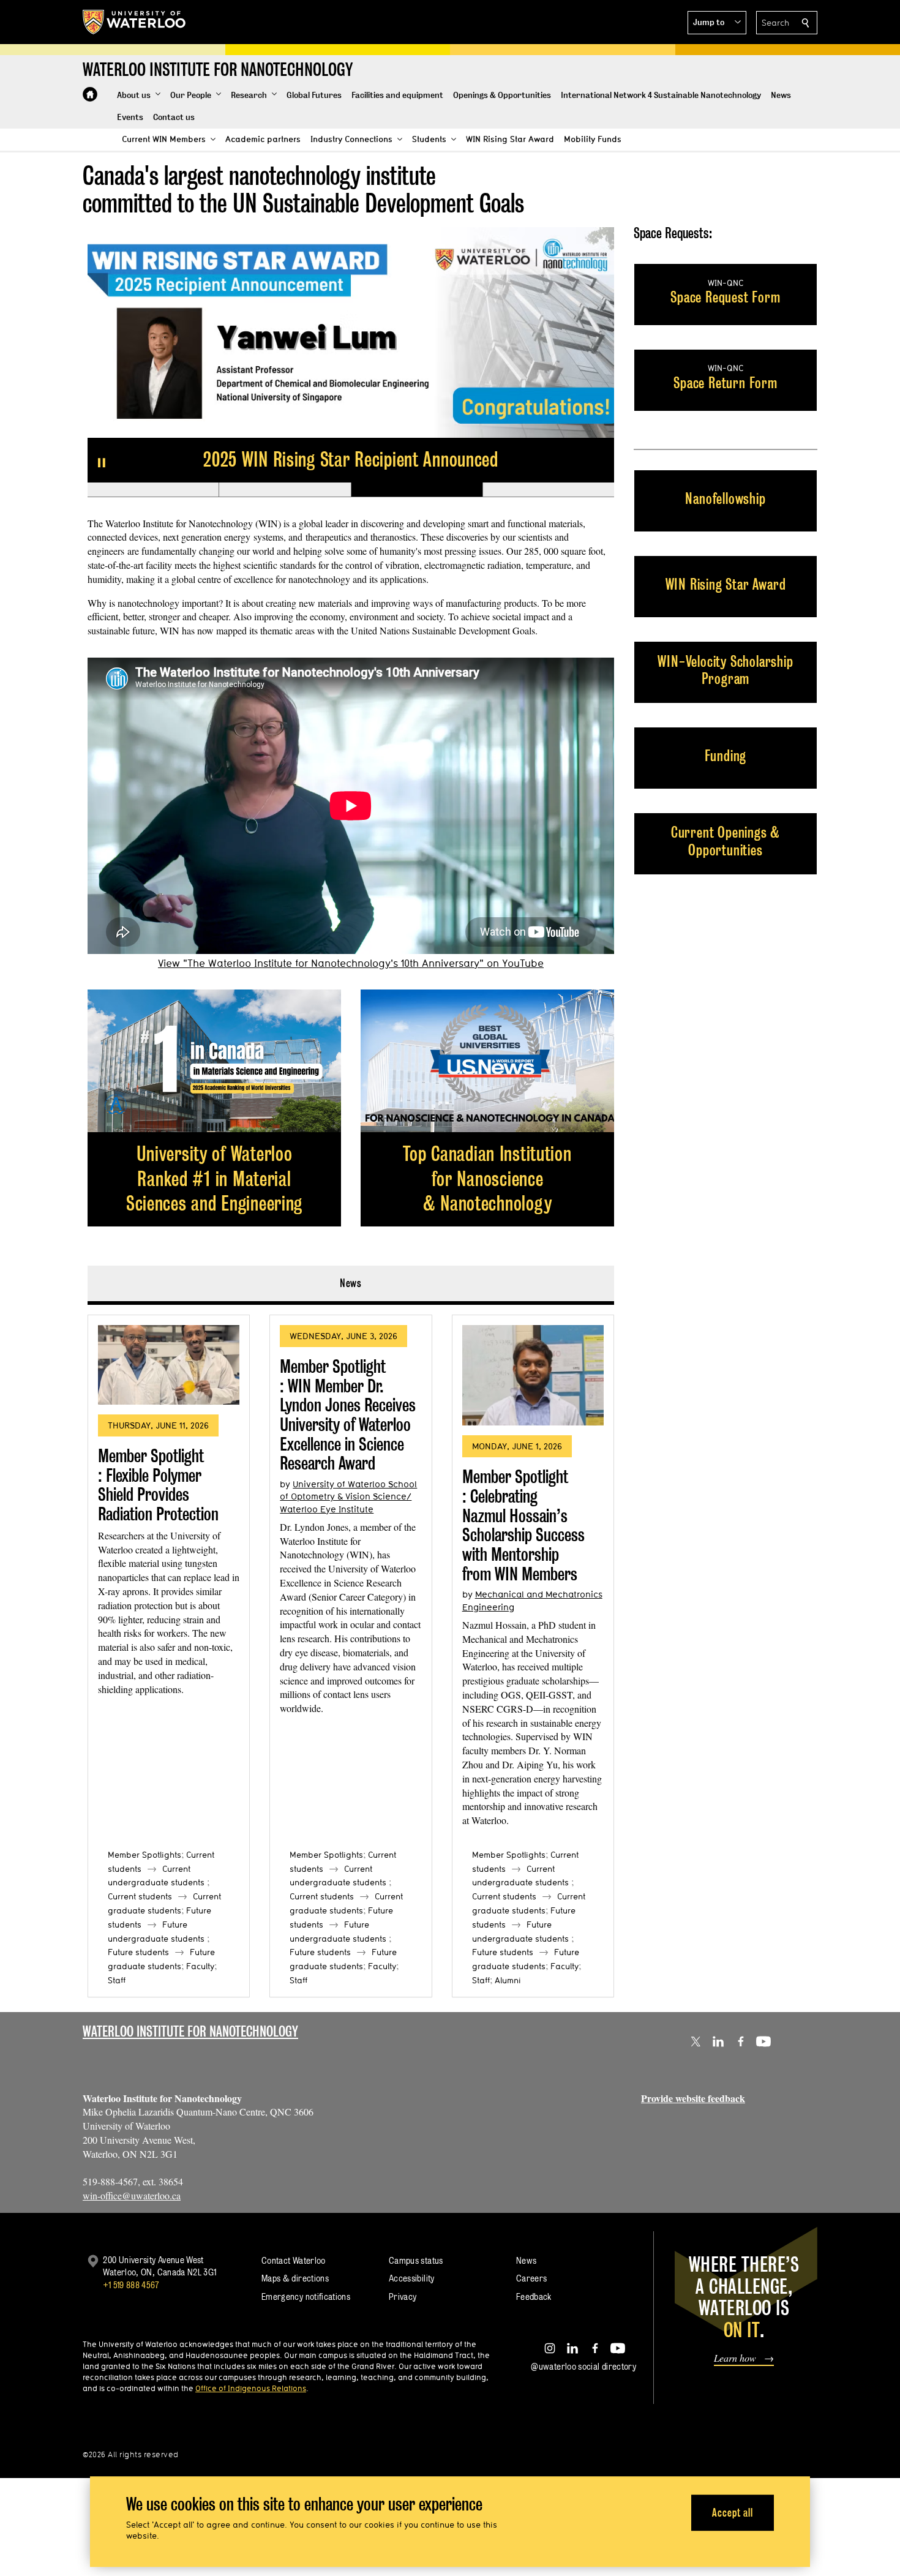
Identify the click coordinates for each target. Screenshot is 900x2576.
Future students (138, 1952)
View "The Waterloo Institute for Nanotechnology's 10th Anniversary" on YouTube (351, 963)
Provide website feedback (693, 2098)
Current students (140, 1896)
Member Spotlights (144, 1855)
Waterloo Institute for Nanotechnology (190, 2031)
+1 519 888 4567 (131, 2285)
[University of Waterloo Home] (135, 22)
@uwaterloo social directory (583, 2366)
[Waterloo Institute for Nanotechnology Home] (90, 94)
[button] (717, 23)
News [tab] (351, 1283)
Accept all (733, 2513)
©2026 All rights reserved (131, 2454)
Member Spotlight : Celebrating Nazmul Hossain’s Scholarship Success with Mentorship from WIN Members (523, 1525)
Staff (117, 1980)
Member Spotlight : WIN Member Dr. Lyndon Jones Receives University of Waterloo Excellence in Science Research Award (348, 1415)
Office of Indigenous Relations (251, 2388)
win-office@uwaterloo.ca (132, 2195)
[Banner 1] (153, 490)
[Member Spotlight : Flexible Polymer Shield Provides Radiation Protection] (169, 1365)
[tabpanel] (351, 1651)
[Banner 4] (548, 490)
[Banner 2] (284, 490)
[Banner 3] (417, 490)
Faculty (200, 1966)
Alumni (508, 1980)
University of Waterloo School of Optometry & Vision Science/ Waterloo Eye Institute (348, 1496)
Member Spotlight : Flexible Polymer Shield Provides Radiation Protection (158, 1485)
